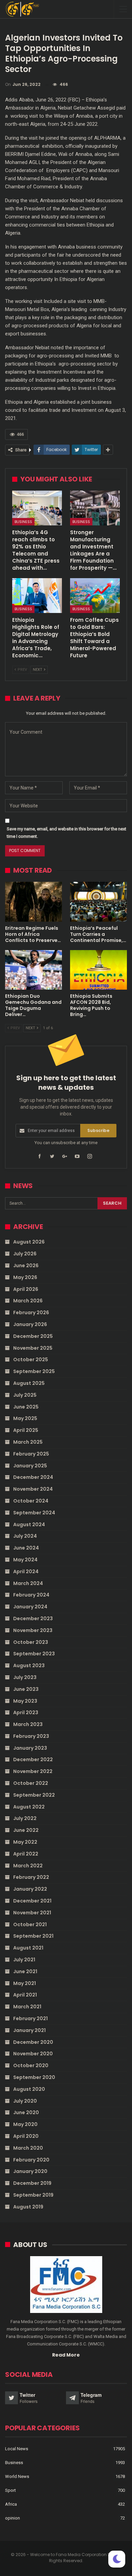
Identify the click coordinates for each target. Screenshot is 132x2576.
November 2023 (33, 1630)
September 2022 (34, 1795)
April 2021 (25, 1995)
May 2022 (25, 1842)
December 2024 (33, 1477)
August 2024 (29, 1525)
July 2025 (25, 1395)
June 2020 (26, 2112)
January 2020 (30, 2171)
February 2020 (31, 2160)
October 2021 (30, 1924)
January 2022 (30, 1889)
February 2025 (31, 1454)
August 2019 (28, 2207)
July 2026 (25, 1254)
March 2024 (28, 1583)
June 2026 (26, 1266)
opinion (13, 2518)
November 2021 (32, 1913)
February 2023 (31, 1736)
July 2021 (24, 1960)
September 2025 (34, 1371)
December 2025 (33, 1336)
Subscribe (98, 1130)
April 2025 (26, 1430)
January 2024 (30, 1607)
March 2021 (27, 2007)
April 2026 (26, 1289)
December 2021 (32, 1901)
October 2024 (31, 1501)
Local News (17, 2449)
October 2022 (31, 1783)
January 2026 (30, 1324)
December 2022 (33, 1759)
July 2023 (25, 1677)
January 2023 (30, 1748)
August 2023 (29, 1665)
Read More (66, 2355)
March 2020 (28, 2148)
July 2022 (25, 1818)
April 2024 (26, 1571)
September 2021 (33, 1936)
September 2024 (34, 1513)
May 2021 (25, 1983)
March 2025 (28, 1442)
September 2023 (34, 1654)
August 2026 (29, 1242)
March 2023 (28, 1724)
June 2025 (26, 1407)
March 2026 (28, 1301)
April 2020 (26, 2136)
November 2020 (33, 2054)
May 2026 (25, 1277)
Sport (10, 2490)
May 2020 (25, 2124)
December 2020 (33, 2042)
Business (23, 522)
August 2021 (28, 1948)
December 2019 (32, 2183)
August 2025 (29, 1383)
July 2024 (25, 1536)
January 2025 (30, 1466)
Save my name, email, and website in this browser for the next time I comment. (67, 833)
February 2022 (31, 1877)
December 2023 (33, 1618)
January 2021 (29, 2030)
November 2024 (33, 1489)
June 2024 (26, 1548)
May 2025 (25, 1418)
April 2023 (26, 1712)
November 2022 (33, 1771)
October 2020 (31, 2065)
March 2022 (28, 1866)
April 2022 (26, 1854)
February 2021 (30, 2018)
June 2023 (26, 1689)
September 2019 (33, 2195)
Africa (11, 2504)
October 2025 (31, 1360)
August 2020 (29, 2089)
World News (17, 2476)
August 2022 (29, 1807)
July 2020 (25, 2101)
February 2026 (31, 1313)
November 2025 (33, 1348)
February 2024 (31, 1595)
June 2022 (26, 1830)
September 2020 (34, 2077)
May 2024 (25, 1560)
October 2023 (31, 1642)
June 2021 (25, 1971)
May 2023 (25, 1701)
